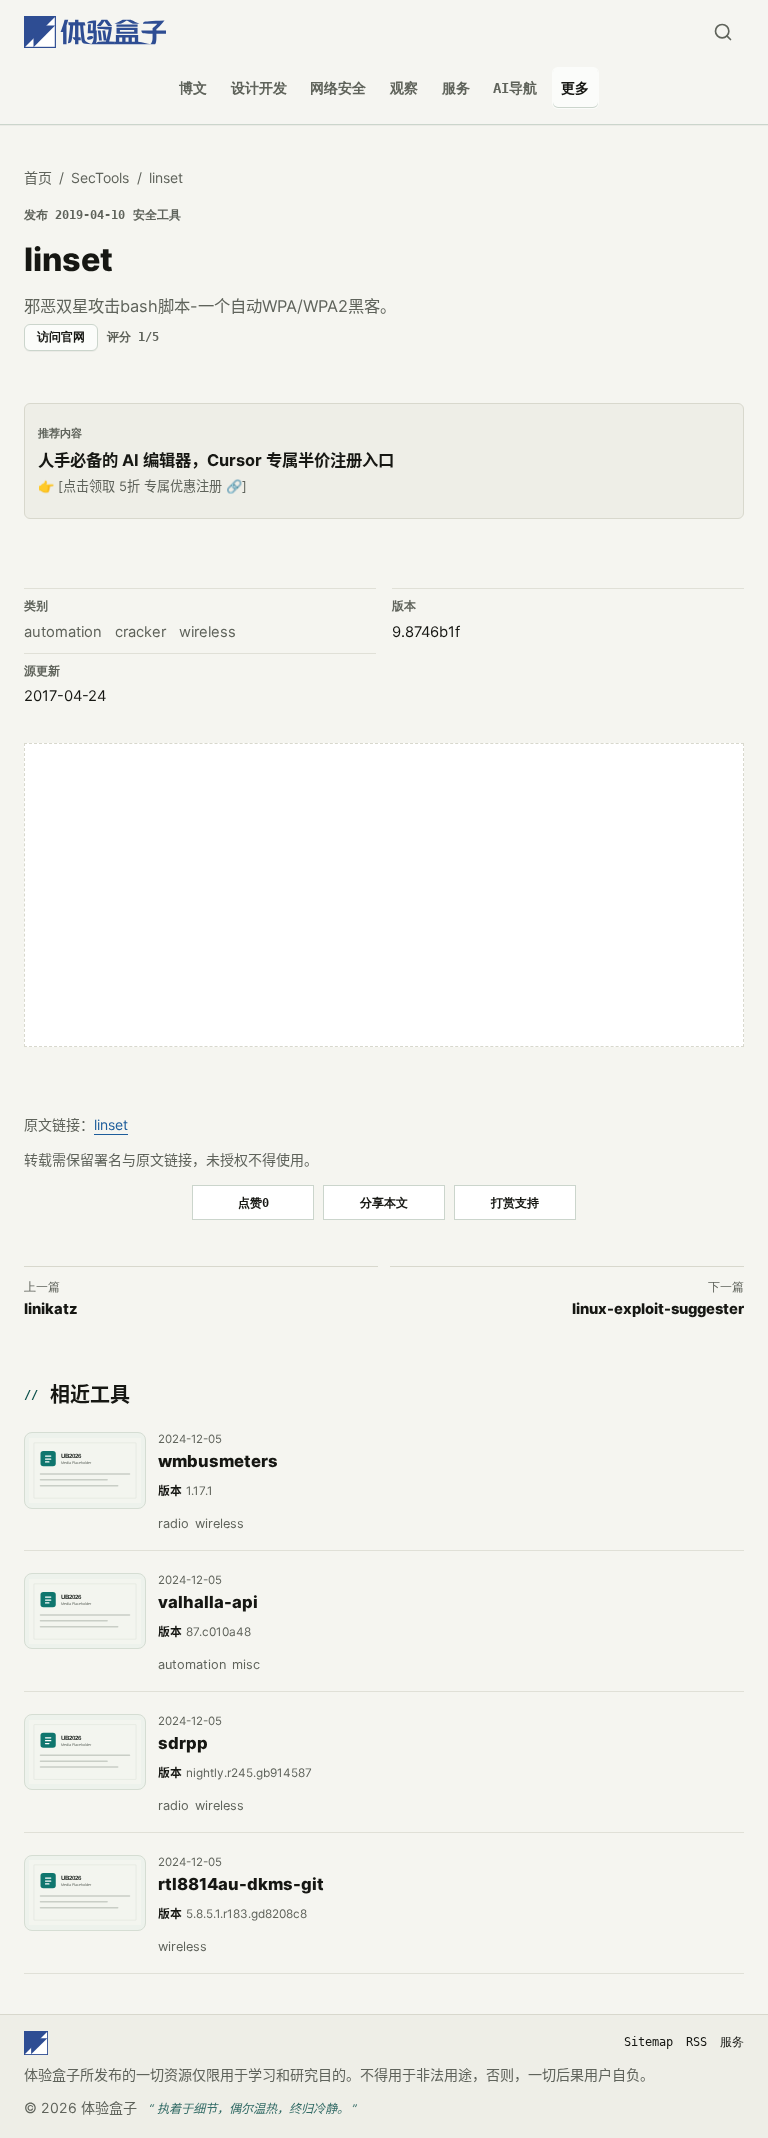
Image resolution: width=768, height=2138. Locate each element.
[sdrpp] (85, 1752)
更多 (575, 88)
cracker (140, 632)
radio (173, 1523)
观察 (404, 88)
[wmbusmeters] (85, 1470)
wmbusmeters (218, 1461)
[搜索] (722, 32)
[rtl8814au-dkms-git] (85, 1893)
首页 (38, 177)
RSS (696, 2042)
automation (63, 632)
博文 (193, 88)
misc (246, 1664)
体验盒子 (109, 2107)
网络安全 (338, 88)
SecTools (100, 177)
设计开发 (259, 88)
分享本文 (384, 1202)
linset (111, 1124)
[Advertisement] (384, 895)
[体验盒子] (95, 32)
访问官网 (61, 337)
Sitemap (648, 2042)
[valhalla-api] (85, 1611)
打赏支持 (515, 1202)
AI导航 (515, 88)
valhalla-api (208, 1602)
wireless (207, 632)
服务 (456, 88)
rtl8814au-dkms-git (241, 1884)
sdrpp (183, 1743)
